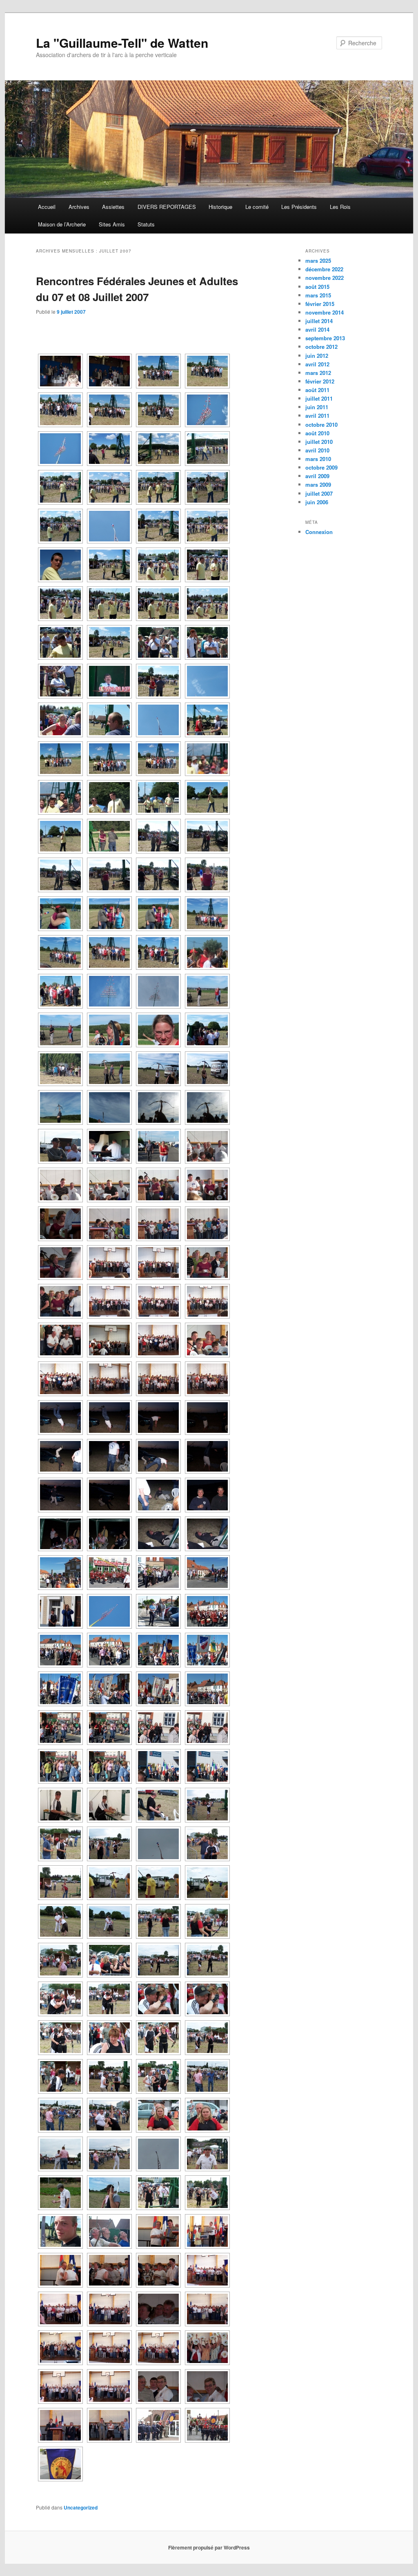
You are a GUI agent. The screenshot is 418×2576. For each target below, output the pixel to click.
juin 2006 (317, 502)
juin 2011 (317, 407)
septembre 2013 (325, 338)
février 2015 (320, 304)
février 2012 (320, 381)
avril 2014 (317, 329)
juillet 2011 (319, 398)
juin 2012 (317, 356)
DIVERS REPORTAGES (167, 207)
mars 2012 (318, 373)
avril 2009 (317, 476)
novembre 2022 (325, 278)
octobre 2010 (321, 425)
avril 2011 (317, 416)
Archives (79, 207)
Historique (220, 207)
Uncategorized (81, 2507)
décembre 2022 (324, 269)
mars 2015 (318, 295)
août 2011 (317, 390)
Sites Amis (112, 224)
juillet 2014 (319, 321)
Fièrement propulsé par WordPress (209, 2547)
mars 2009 (318, 484)
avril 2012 (317, 364)
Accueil (47, 207)
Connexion (319, 532)
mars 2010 (318, 459)
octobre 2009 (321, 467)
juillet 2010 (319, 442)
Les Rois (340, 207)
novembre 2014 (325, 312)
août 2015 (317, 287)
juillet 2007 (319, 493)
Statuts (146, 224)
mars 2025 (318, 260)
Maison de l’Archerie (62, 224)
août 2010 (317, 433)
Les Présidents (299, 207)
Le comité (257, 207)
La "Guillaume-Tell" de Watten (122, 43)
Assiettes (113, 207)
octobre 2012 (321, 347)
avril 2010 (317, 450)
